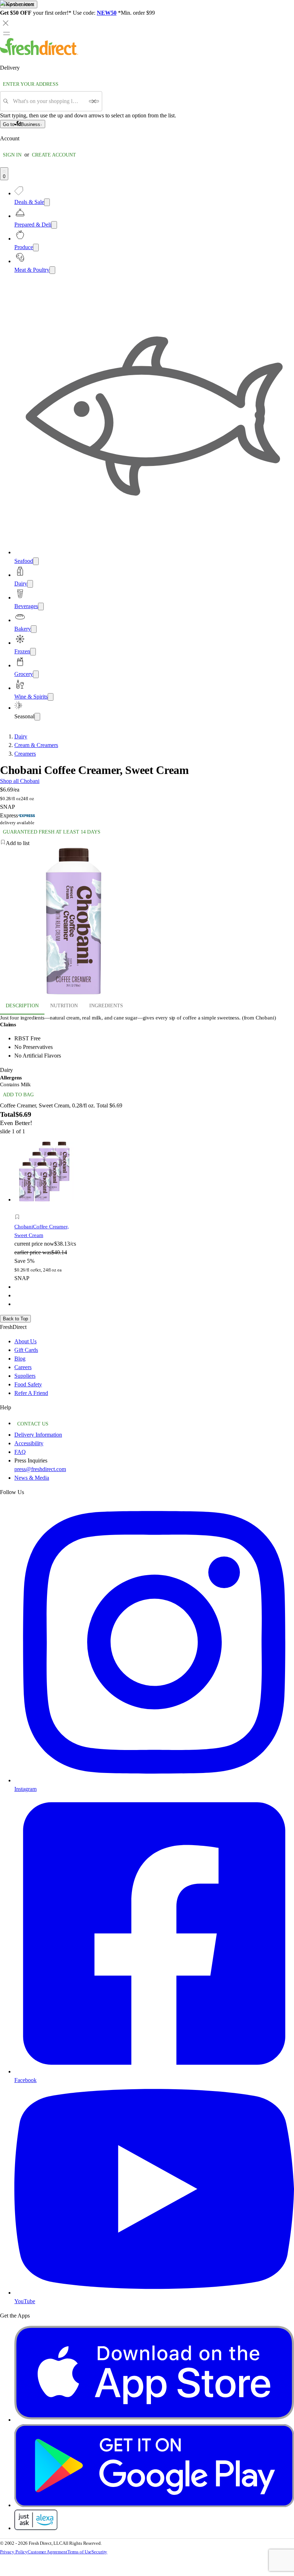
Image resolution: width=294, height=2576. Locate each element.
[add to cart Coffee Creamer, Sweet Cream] (19, 1209)
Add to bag (18, 1095)
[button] (48, 1218)
